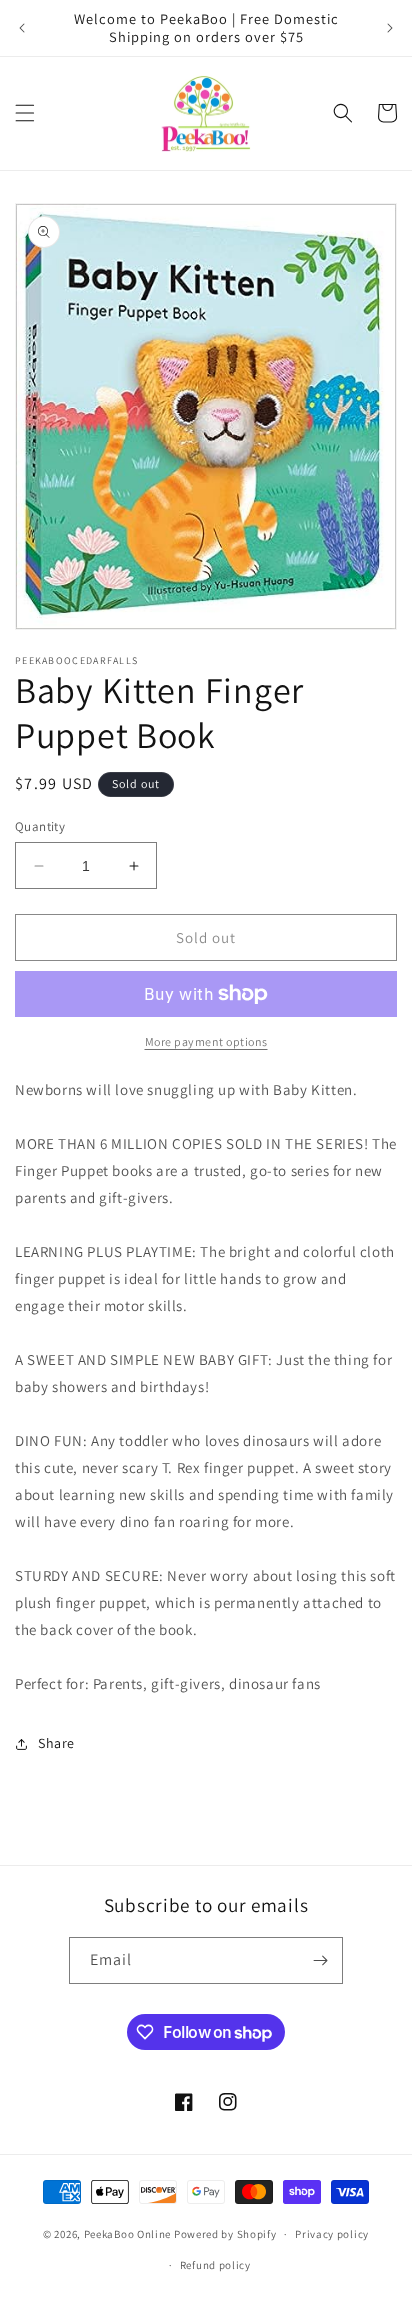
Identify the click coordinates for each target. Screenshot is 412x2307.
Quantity (40, 826)
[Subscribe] (320, 1960)
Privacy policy (332, 2234)
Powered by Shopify (225, 2234)
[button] (25, 113)
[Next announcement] (390, 28)
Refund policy (215, 2265)
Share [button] (56, 1743)
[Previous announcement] (22, 28)
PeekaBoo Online (128, 2234)
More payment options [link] (206, 1041)
